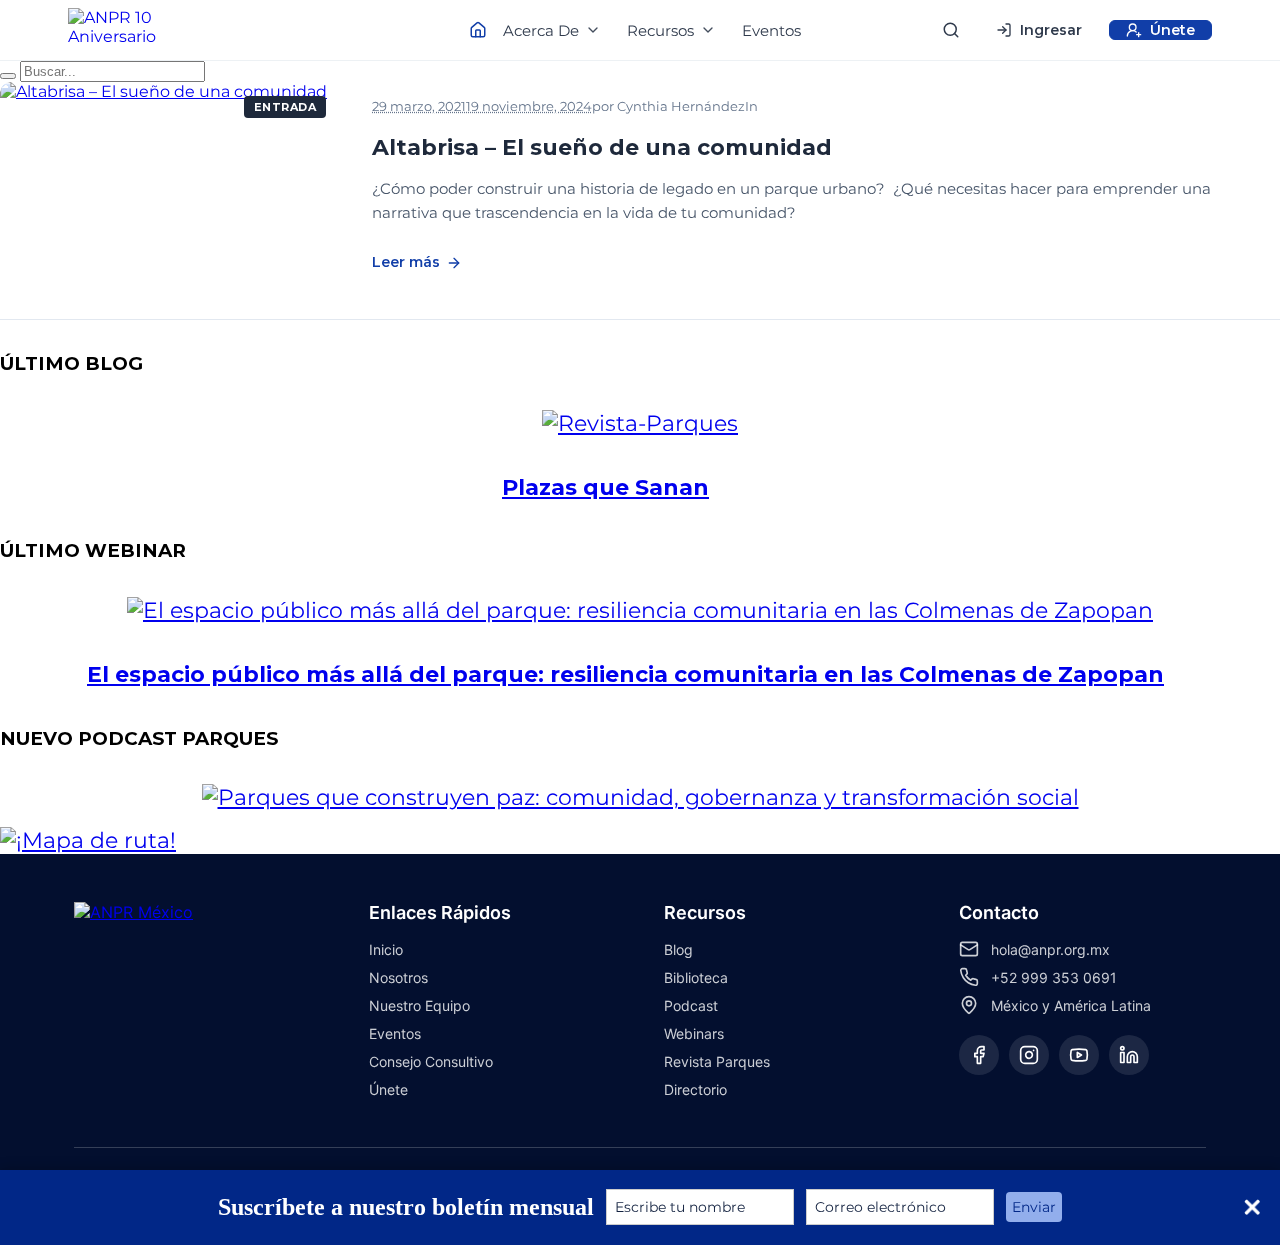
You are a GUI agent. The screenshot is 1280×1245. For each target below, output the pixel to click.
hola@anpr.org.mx (1050, 949)
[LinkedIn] (1129, 1055)
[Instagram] (1029, 1055)
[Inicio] (130, 30)
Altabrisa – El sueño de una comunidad (602, 147)
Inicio (386, 949)
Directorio (695, 1089)
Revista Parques (717, 1061)
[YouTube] (1079, 1055)
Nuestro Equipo (419, 1005)
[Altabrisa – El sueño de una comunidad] (170, 184)
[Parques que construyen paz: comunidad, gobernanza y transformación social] (680, 797)
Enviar (1034, 1207)
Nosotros (398, 977)
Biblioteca (696, 977)
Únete (388, 1089)
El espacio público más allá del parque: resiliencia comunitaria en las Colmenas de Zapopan (625, 674)
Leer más (406, 262)
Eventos (771, 30)
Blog (678, 949)
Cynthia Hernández (681, 106)
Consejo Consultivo (431, 1061)
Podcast (871, 107)
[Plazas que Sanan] (680, 423)
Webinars (694, 1033)
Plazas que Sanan (605, 487)
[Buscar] (951, 30)
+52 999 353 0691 (1054, 977)
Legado (794, 107)
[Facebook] (979, 1055)
